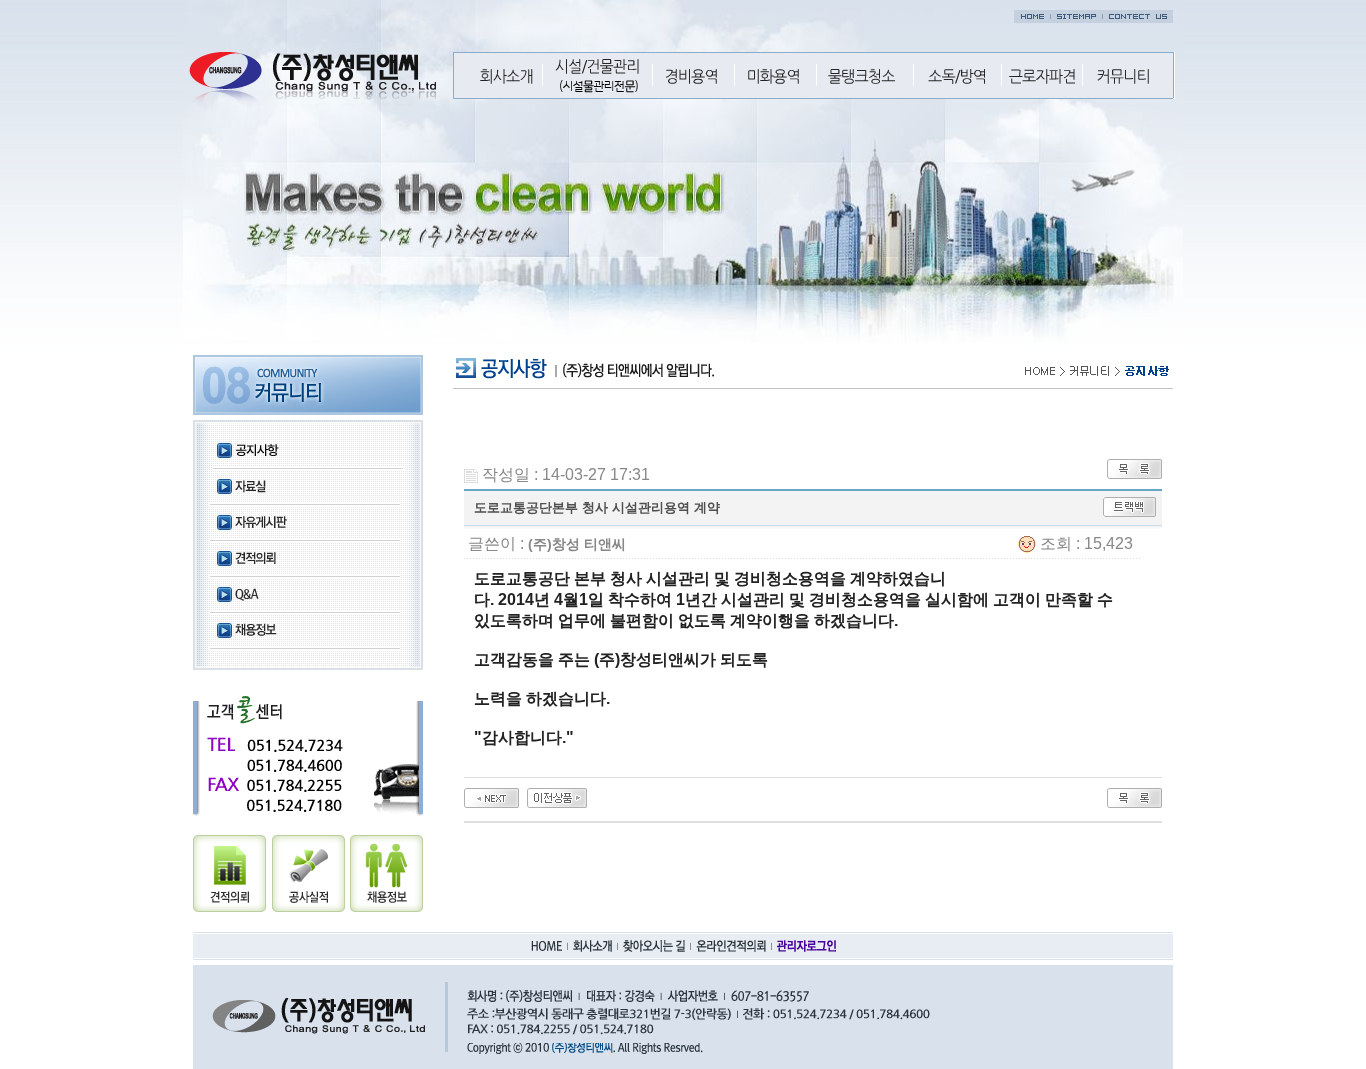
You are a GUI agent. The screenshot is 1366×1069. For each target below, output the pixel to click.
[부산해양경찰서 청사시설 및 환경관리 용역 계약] (491, 796)
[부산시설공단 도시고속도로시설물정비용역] (557, 796)
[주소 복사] (1129, 505)
